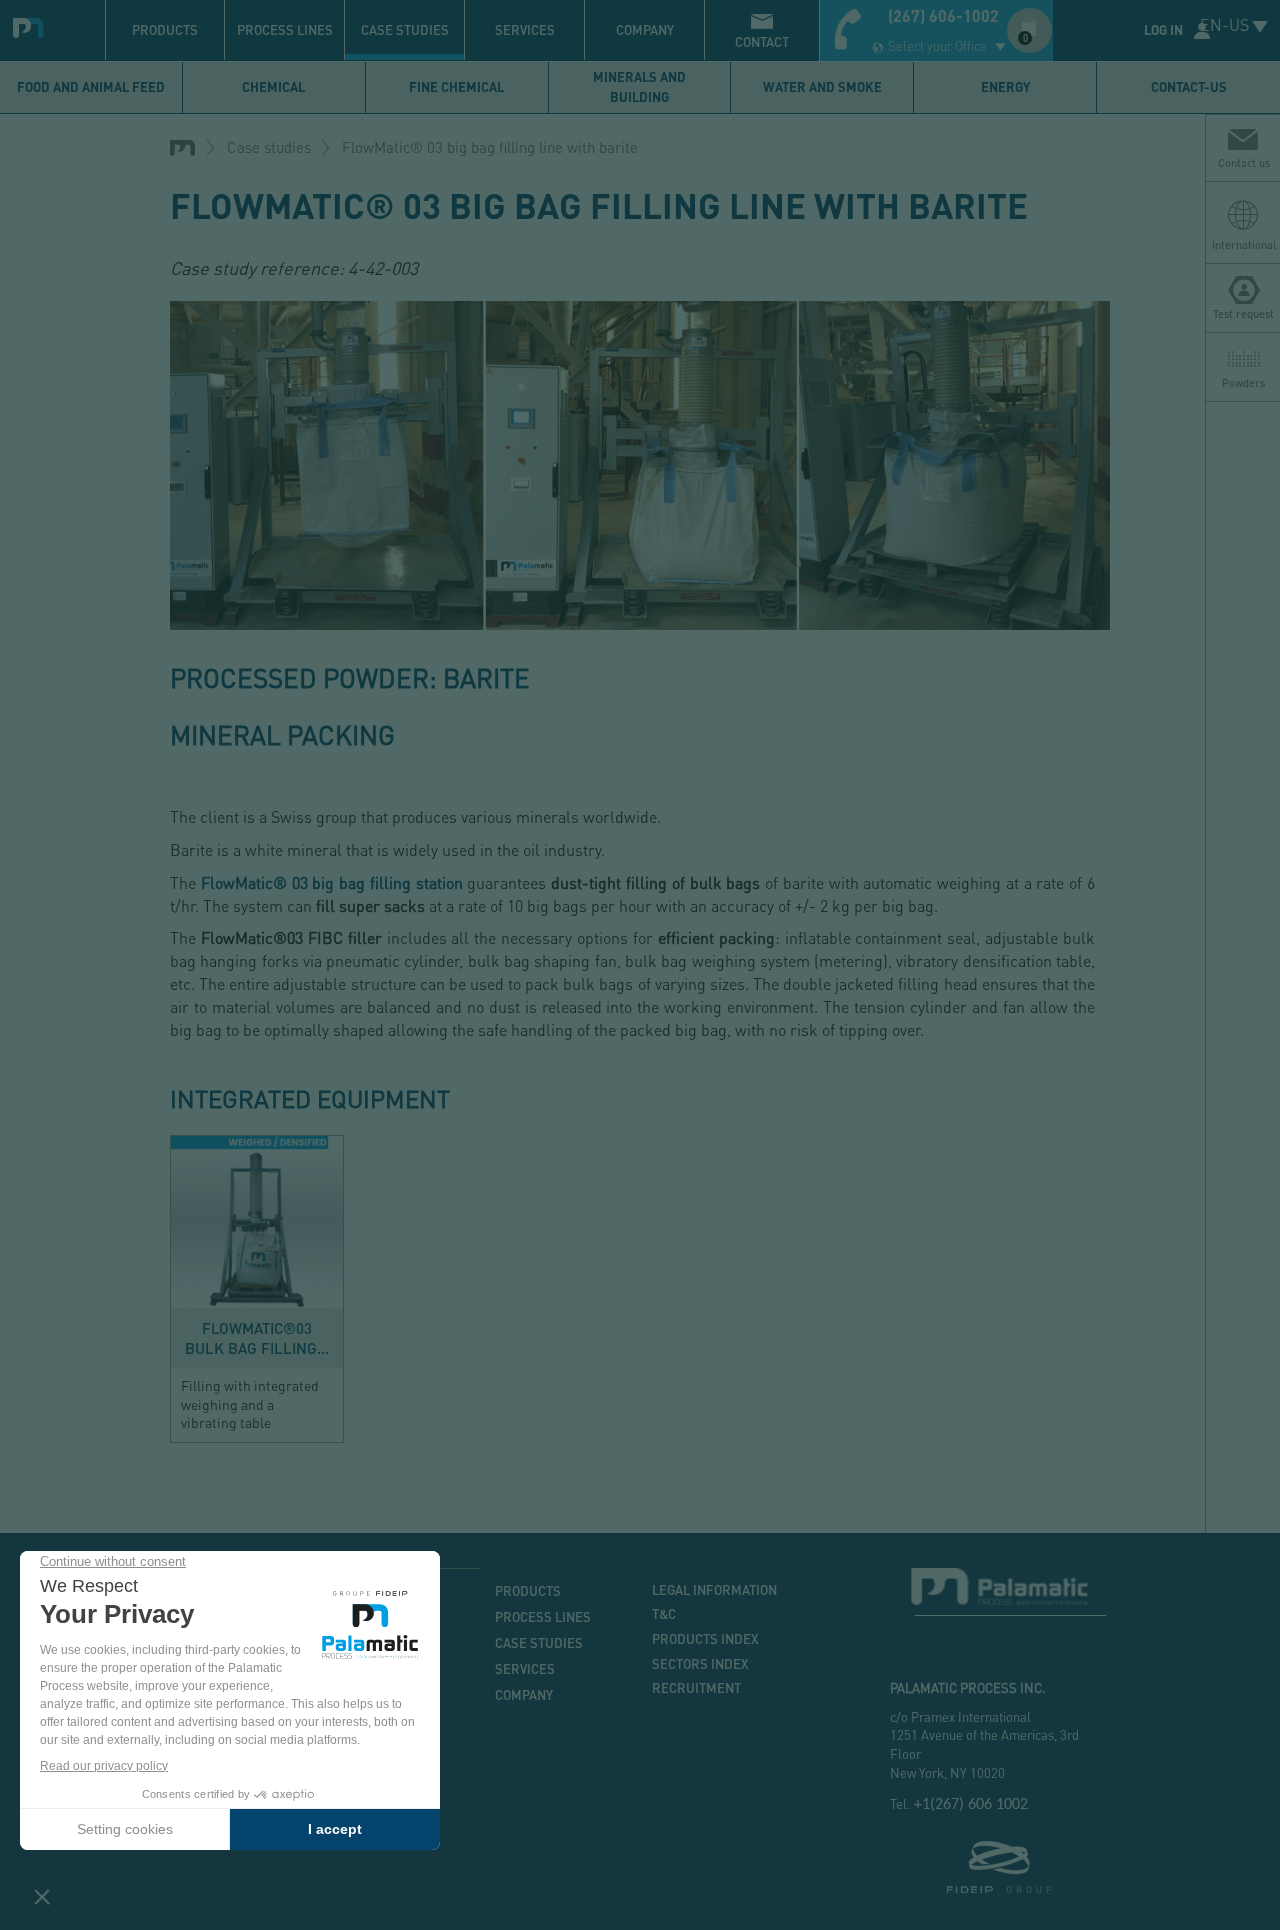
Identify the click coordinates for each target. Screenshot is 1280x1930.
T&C (664, 1614)
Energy (1005, 87)
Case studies (405, 30)
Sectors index (700, 1664)
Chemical (273, 87)
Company (645, 30)
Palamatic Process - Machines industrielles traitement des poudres (32, 25)
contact (762, 42)
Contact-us (1189, 87)
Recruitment (696, 1688)
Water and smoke (822, 87)
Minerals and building (639, 87)
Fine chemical (456, 87)
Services (525, 30)
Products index (705, 1639)
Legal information (714, 1590)
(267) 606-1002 (943, 15)
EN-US (1224, 24)
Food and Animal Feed (91, 87)
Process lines (285, 30)
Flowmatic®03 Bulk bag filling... (257, 1338)
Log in (1163, 30)
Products (165, 30)
